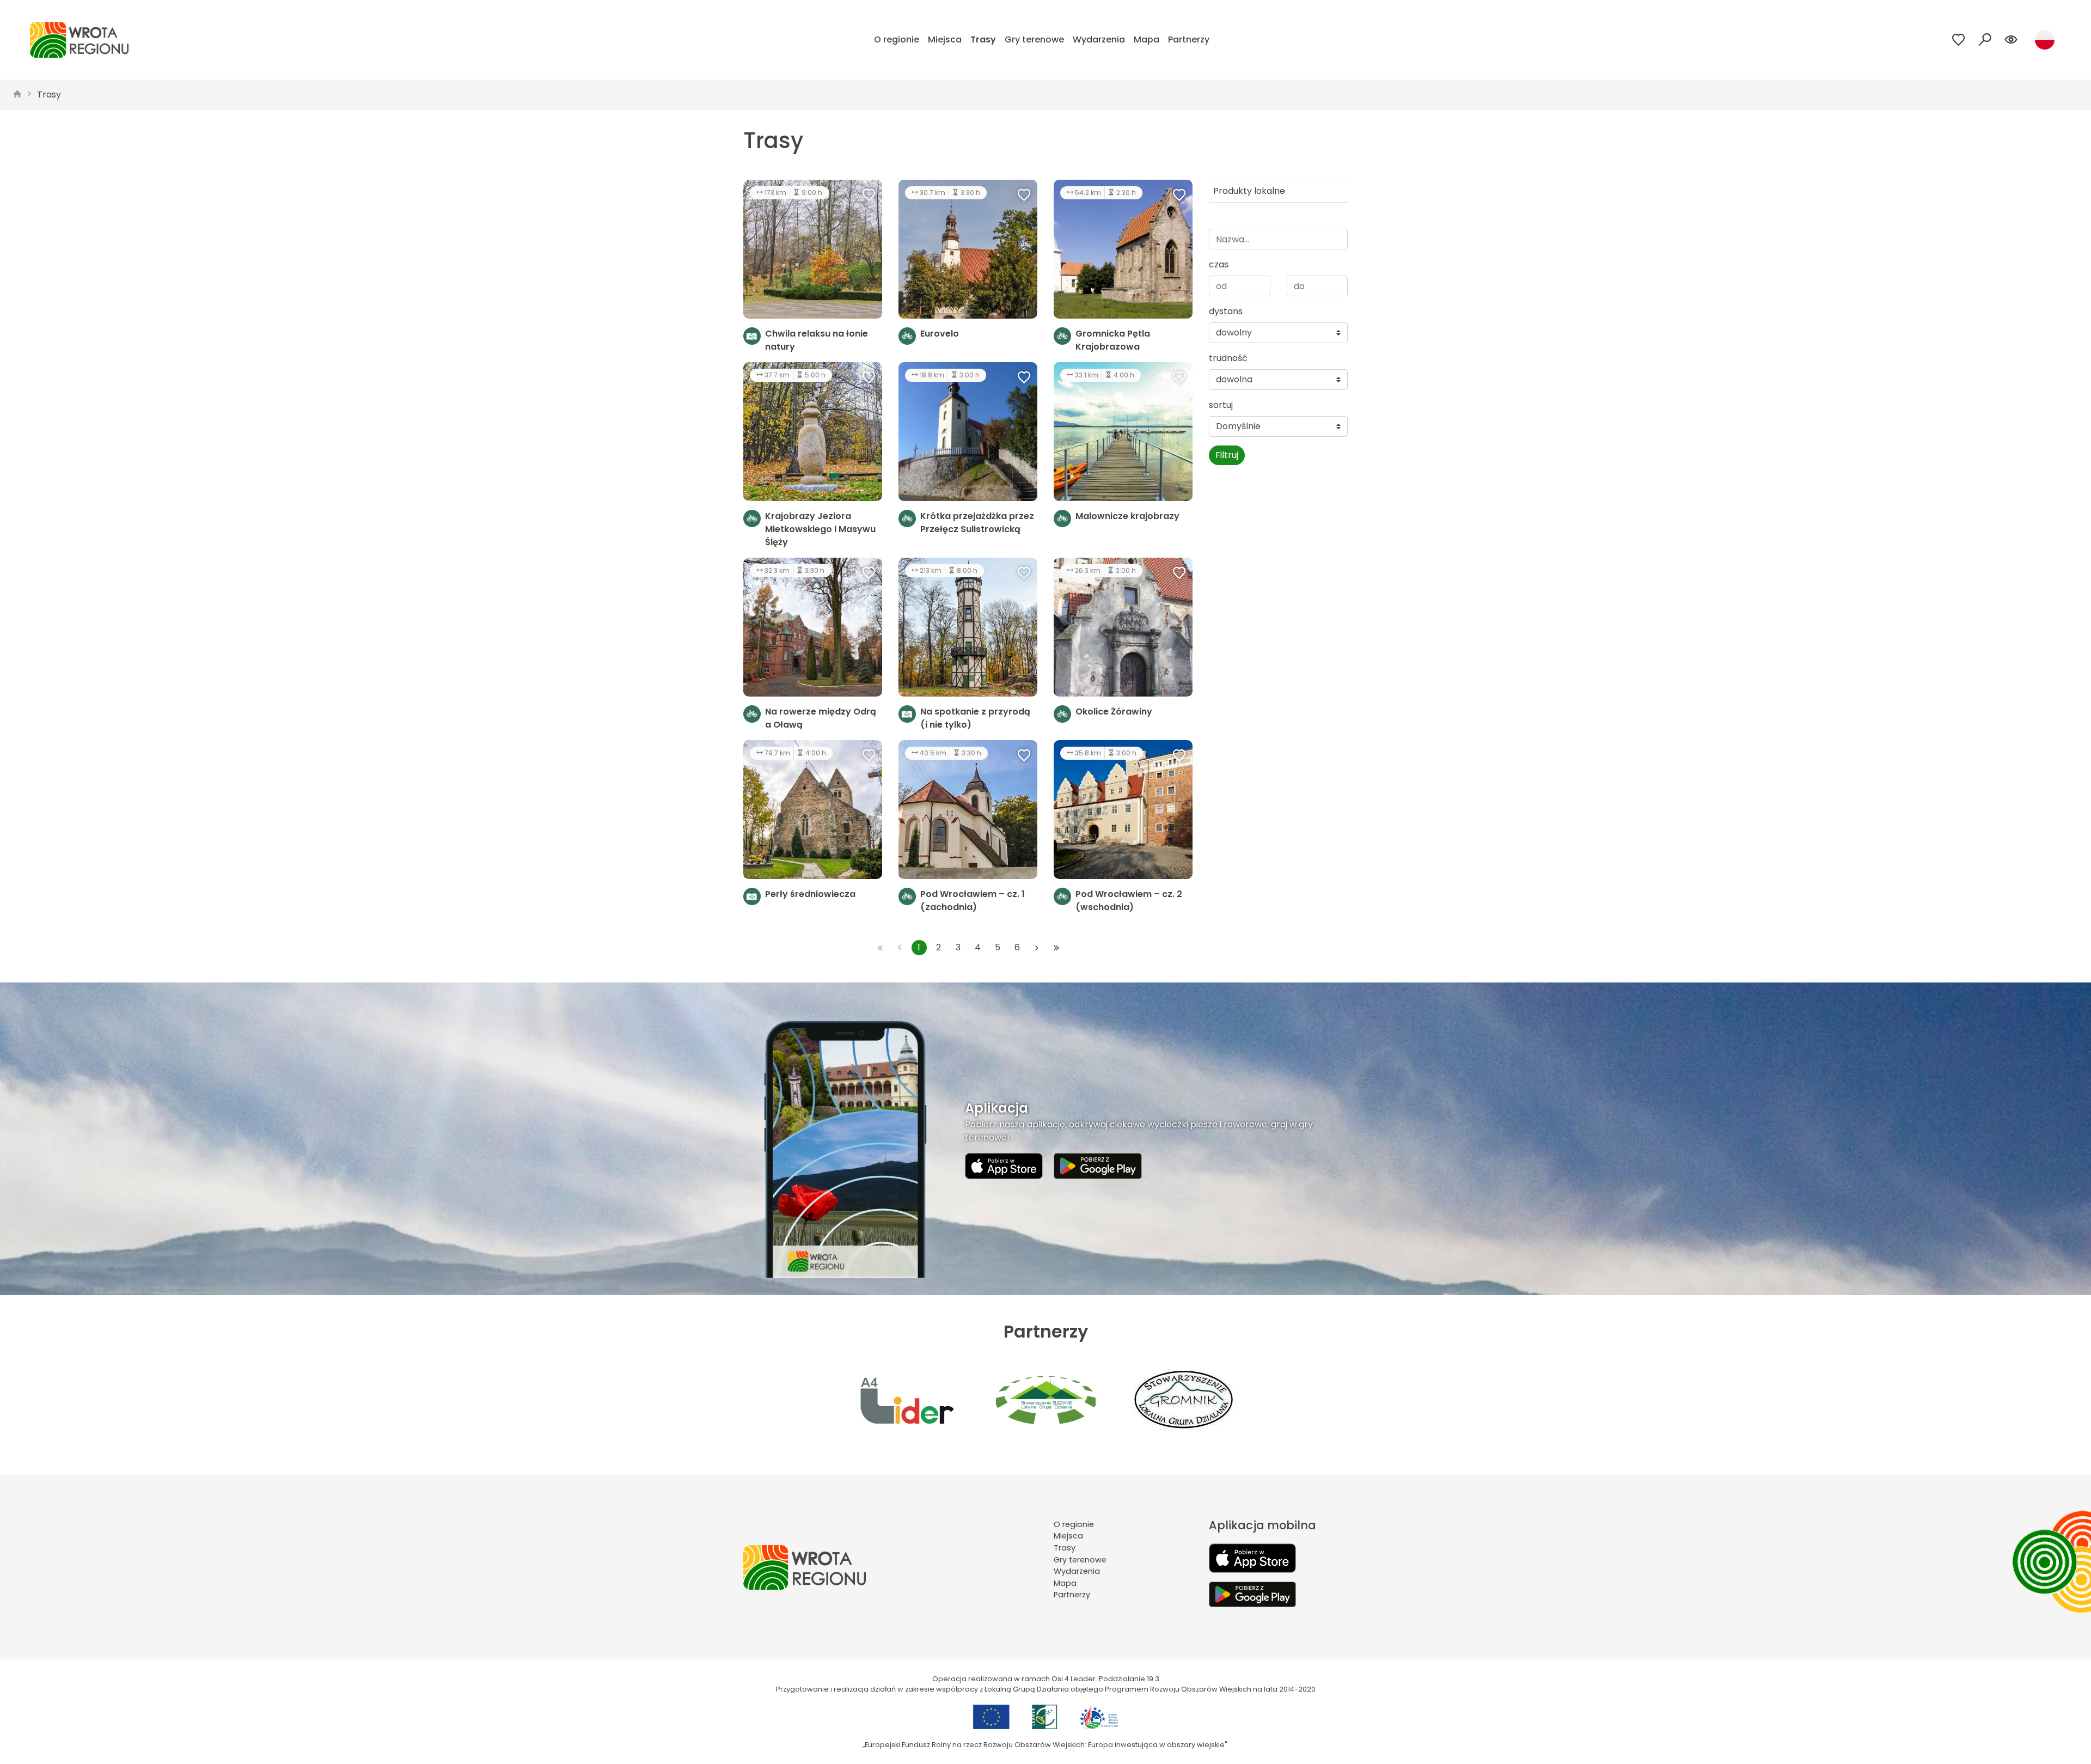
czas (1219, 264)
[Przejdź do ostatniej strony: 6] (1056, 948)
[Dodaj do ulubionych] (869, 196)
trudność (1228, 358)
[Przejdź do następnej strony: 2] (1037, 948)
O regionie (897, 39)
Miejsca (945, 39)
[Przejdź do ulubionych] (1959, 40)
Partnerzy (1189, 39)
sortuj (1221, 405)
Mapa (1147, 39)
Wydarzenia (1099, 39)
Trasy (983, 39)
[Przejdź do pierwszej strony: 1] (880, 948)
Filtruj (1227, 455)
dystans (1226, 311)
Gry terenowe (1034, 39)
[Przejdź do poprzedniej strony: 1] (900, 948)
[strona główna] (17, 95)
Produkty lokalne (1249, 191)
